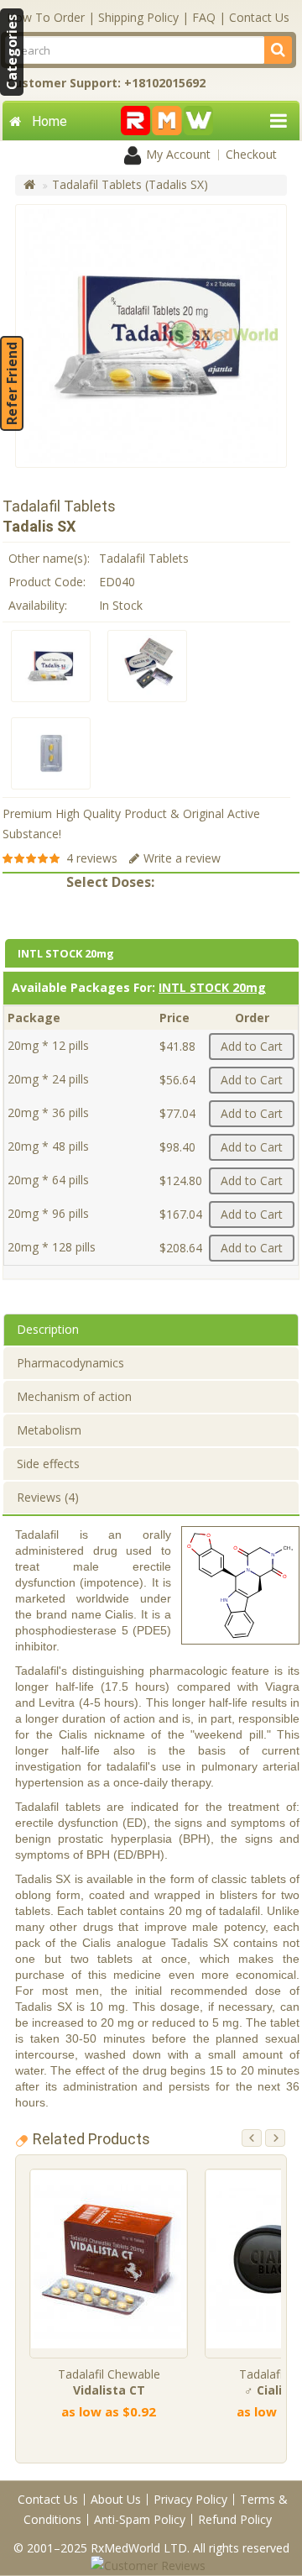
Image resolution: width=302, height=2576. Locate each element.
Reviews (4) (48, 1497)
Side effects (48, 1464)
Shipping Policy (138, 17)
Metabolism (49, 1430)
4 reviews (92, 858)
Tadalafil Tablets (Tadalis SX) (130, 184)
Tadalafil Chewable (109, 2382)
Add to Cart (252, 1046)
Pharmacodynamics (70, 1363)
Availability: (38, 605)
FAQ (204, 17)
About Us (116, 2499)
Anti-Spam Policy (140, 2519)
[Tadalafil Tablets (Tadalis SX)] (51, 666)
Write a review (182, 858)
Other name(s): (49, 558)
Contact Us (259, 17)
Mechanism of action (74, 1396)
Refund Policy (235, 2519)
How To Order (46, 17)
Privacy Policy (190, 2499)
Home (49, 121)
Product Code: (47, 582)
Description (48, 1329)
